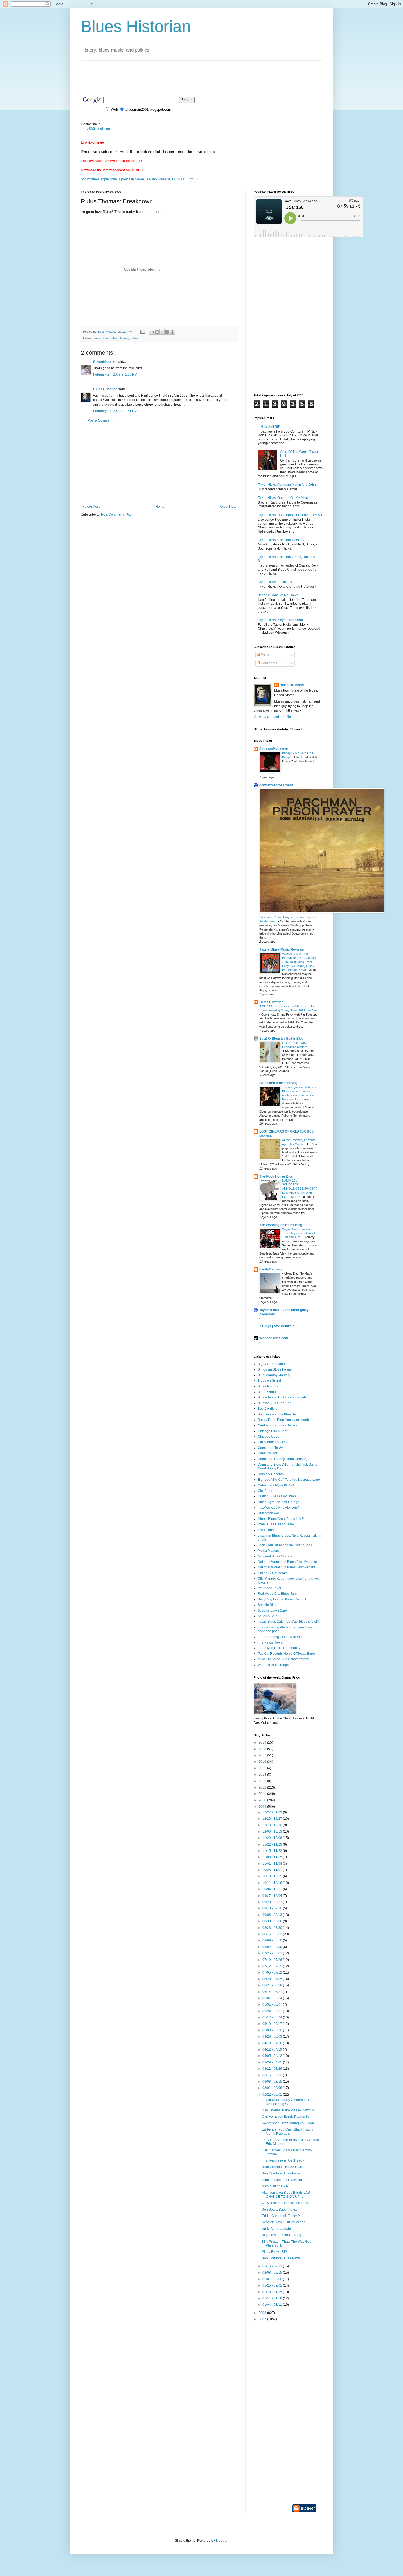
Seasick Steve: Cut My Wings (283, 2222)
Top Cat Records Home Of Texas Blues (287, 1654)
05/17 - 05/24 (273, 2017)
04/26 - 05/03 (273, 2037)
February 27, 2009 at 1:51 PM (115, 411)
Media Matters (268, 1551)
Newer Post (91, 507)
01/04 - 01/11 (273, 2305)
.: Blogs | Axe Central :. (277, 1326)
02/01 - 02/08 (273, 2279)
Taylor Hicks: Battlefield (275, 582)
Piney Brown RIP (274, 2252)
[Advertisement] (181, 73)
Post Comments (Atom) (118, 514)
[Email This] (152, 332)
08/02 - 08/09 (273, 1947)
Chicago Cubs (268, 1437)
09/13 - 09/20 (273, 1908)
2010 (263, 1800)
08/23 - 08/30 (273, 1928)
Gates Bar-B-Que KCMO (276, 1485)
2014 (263, 1775)
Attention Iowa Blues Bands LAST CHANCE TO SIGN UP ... (287, 2194)
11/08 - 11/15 (273, 1857)
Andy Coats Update (276, 2229)
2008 (263, 2313)
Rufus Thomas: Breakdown (282, 2167)
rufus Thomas (120, 338)
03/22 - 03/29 (273, 2069)
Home (160, 507)
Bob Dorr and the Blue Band (279, 1414)
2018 (263, 1749)
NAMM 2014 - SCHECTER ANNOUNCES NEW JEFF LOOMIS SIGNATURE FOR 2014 (300, 1189)
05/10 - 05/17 (273, 2024)
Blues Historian (136, 26)
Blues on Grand (269, 1381)
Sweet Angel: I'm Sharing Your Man (288, 2123)
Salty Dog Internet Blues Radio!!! (282, 1599)
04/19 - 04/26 (273, 2043)
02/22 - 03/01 (273, 2094)
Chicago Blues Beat (273, 1431)
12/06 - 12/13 (273, 1832)
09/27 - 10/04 (273, 1896)
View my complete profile (272, 717)
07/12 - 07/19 (273, 1966)
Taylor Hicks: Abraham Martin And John (287, 485)
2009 (263, 1807)
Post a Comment (100, 420)
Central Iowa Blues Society (278, 1425)
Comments (268, 663)
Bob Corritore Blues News (281, 2173)
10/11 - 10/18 (273, 1883)
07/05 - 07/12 (273, 1972)
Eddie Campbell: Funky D (281, 2216)
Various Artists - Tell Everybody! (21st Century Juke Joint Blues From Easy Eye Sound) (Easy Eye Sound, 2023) (299, 962)
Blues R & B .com (271, 1386)
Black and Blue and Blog (278, 1083)
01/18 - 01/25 (273, 2292)
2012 (263, 1787)
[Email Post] (143, 332)
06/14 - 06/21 (273, 1992)
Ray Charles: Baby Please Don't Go (288, 2110)
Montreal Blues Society (275, 1556)
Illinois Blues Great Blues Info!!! (281, 1519)
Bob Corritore (268, 1409)
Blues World (267, 1392)
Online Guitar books (273, 1573)
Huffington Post (269, 1513)
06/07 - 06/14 (273, 1998)
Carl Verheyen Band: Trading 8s (286, 2117)
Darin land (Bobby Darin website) (283, 1459)
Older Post (228, 507)
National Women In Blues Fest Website (287, 1567)
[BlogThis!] (157, 332)
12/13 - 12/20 (273, 1825)
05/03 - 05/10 (273, 2030)
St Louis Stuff (267, 1616)
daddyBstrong (270, 1269)
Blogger (222, 2541)
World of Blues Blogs (273, 1665)
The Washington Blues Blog (281, 1225)
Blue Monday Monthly (274, 1375)
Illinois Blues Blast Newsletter (284, 2180)
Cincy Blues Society (273, 1442)
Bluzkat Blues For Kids (274, 1403)
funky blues (101, 338)
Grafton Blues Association (277, 1496)
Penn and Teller (269, 1588)
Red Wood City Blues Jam (277, 1594)
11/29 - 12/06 (273, 1838)
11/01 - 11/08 (273, 1864)
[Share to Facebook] (167, 332)
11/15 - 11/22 (273, 1851)
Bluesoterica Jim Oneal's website (282, 1397)
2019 (263, 1742)
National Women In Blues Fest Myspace (287, 1562)
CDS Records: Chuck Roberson (286, 2203)
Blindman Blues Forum (275, 1369)
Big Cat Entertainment (274, 1364)
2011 (263, 1794)
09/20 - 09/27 (273, 1902)
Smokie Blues (268, 1605)
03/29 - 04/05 (273, 2062)
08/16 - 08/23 (273, 1934)
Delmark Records (271, 1474)
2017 (263, 1755)
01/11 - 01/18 (273, 2298)
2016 (263, 1762)
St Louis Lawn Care (272, 1611)
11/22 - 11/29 (273, 1844)
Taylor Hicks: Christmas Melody (281, 540)
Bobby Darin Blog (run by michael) (283, 1420)
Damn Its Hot (267, 1453)
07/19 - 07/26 (273, 1960)
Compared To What (272, 1448)
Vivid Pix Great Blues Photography (283, 1659)
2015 (263, 1768)
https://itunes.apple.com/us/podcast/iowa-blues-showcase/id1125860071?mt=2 (140, 179)
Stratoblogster (104, 362)
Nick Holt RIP (270, 427)
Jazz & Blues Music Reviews (282, 949)
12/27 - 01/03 (273, 1812)
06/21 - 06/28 (273, 1985)
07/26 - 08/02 (273, 1953)
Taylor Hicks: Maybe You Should (282, 620)
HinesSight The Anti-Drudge (279, 1502)
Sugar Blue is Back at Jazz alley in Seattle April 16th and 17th (298, 1233)
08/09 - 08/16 (273, 1940)
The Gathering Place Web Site (280, 1637)
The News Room (270, 1642)
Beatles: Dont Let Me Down (278, 595)
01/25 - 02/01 (273, 2285)
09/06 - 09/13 (273, 1915)
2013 (263, 1781)
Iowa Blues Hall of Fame (276, 1524)
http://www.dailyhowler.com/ (278, 1508)
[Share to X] (162, 332)
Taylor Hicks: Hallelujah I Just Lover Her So (290, 515)
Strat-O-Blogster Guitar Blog (281, 1039)
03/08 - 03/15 (273, 2082)
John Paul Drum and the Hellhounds (285, 1545)
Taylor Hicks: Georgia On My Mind (283, 498)
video (134, 338)
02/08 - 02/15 (273, 2273)
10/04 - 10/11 (273, 1889)
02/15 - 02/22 (273, 2266)
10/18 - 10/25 (273, 1876)
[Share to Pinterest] (172, 332)
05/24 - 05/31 (273, 2011)
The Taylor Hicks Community (279, 1648)
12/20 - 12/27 (273, 1819)
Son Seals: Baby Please (280, 2210)
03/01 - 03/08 (273, 2088)
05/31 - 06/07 (273, 2004)
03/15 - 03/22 (273, 2075)
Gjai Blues (265, 1491)
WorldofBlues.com (274, 1338)
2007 (263, 2319)
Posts (264, 655)
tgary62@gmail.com (96, 129)
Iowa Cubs (266, 1530)
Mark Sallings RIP (275, 2186)
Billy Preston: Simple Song (282, 2235)
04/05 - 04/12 (273, 2056)
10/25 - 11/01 (273, 1870)
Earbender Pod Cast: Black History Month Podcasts (288, 2131)
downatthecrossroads (276, 785)
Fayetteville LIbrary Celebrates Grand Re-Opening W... (290, 2102)
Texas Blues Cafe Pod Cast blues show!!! (288, 1622)
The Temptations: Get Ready (283, 2160)
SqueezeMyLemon (274, 749)
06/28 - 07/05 (273, 1979)
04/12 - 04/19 (273, 2049)
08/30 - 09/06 (273, 1921)
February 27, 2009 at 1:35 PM (115, 374)
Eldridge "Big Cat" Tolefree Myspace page (289, 1480)
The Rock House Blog (276, 1176)
